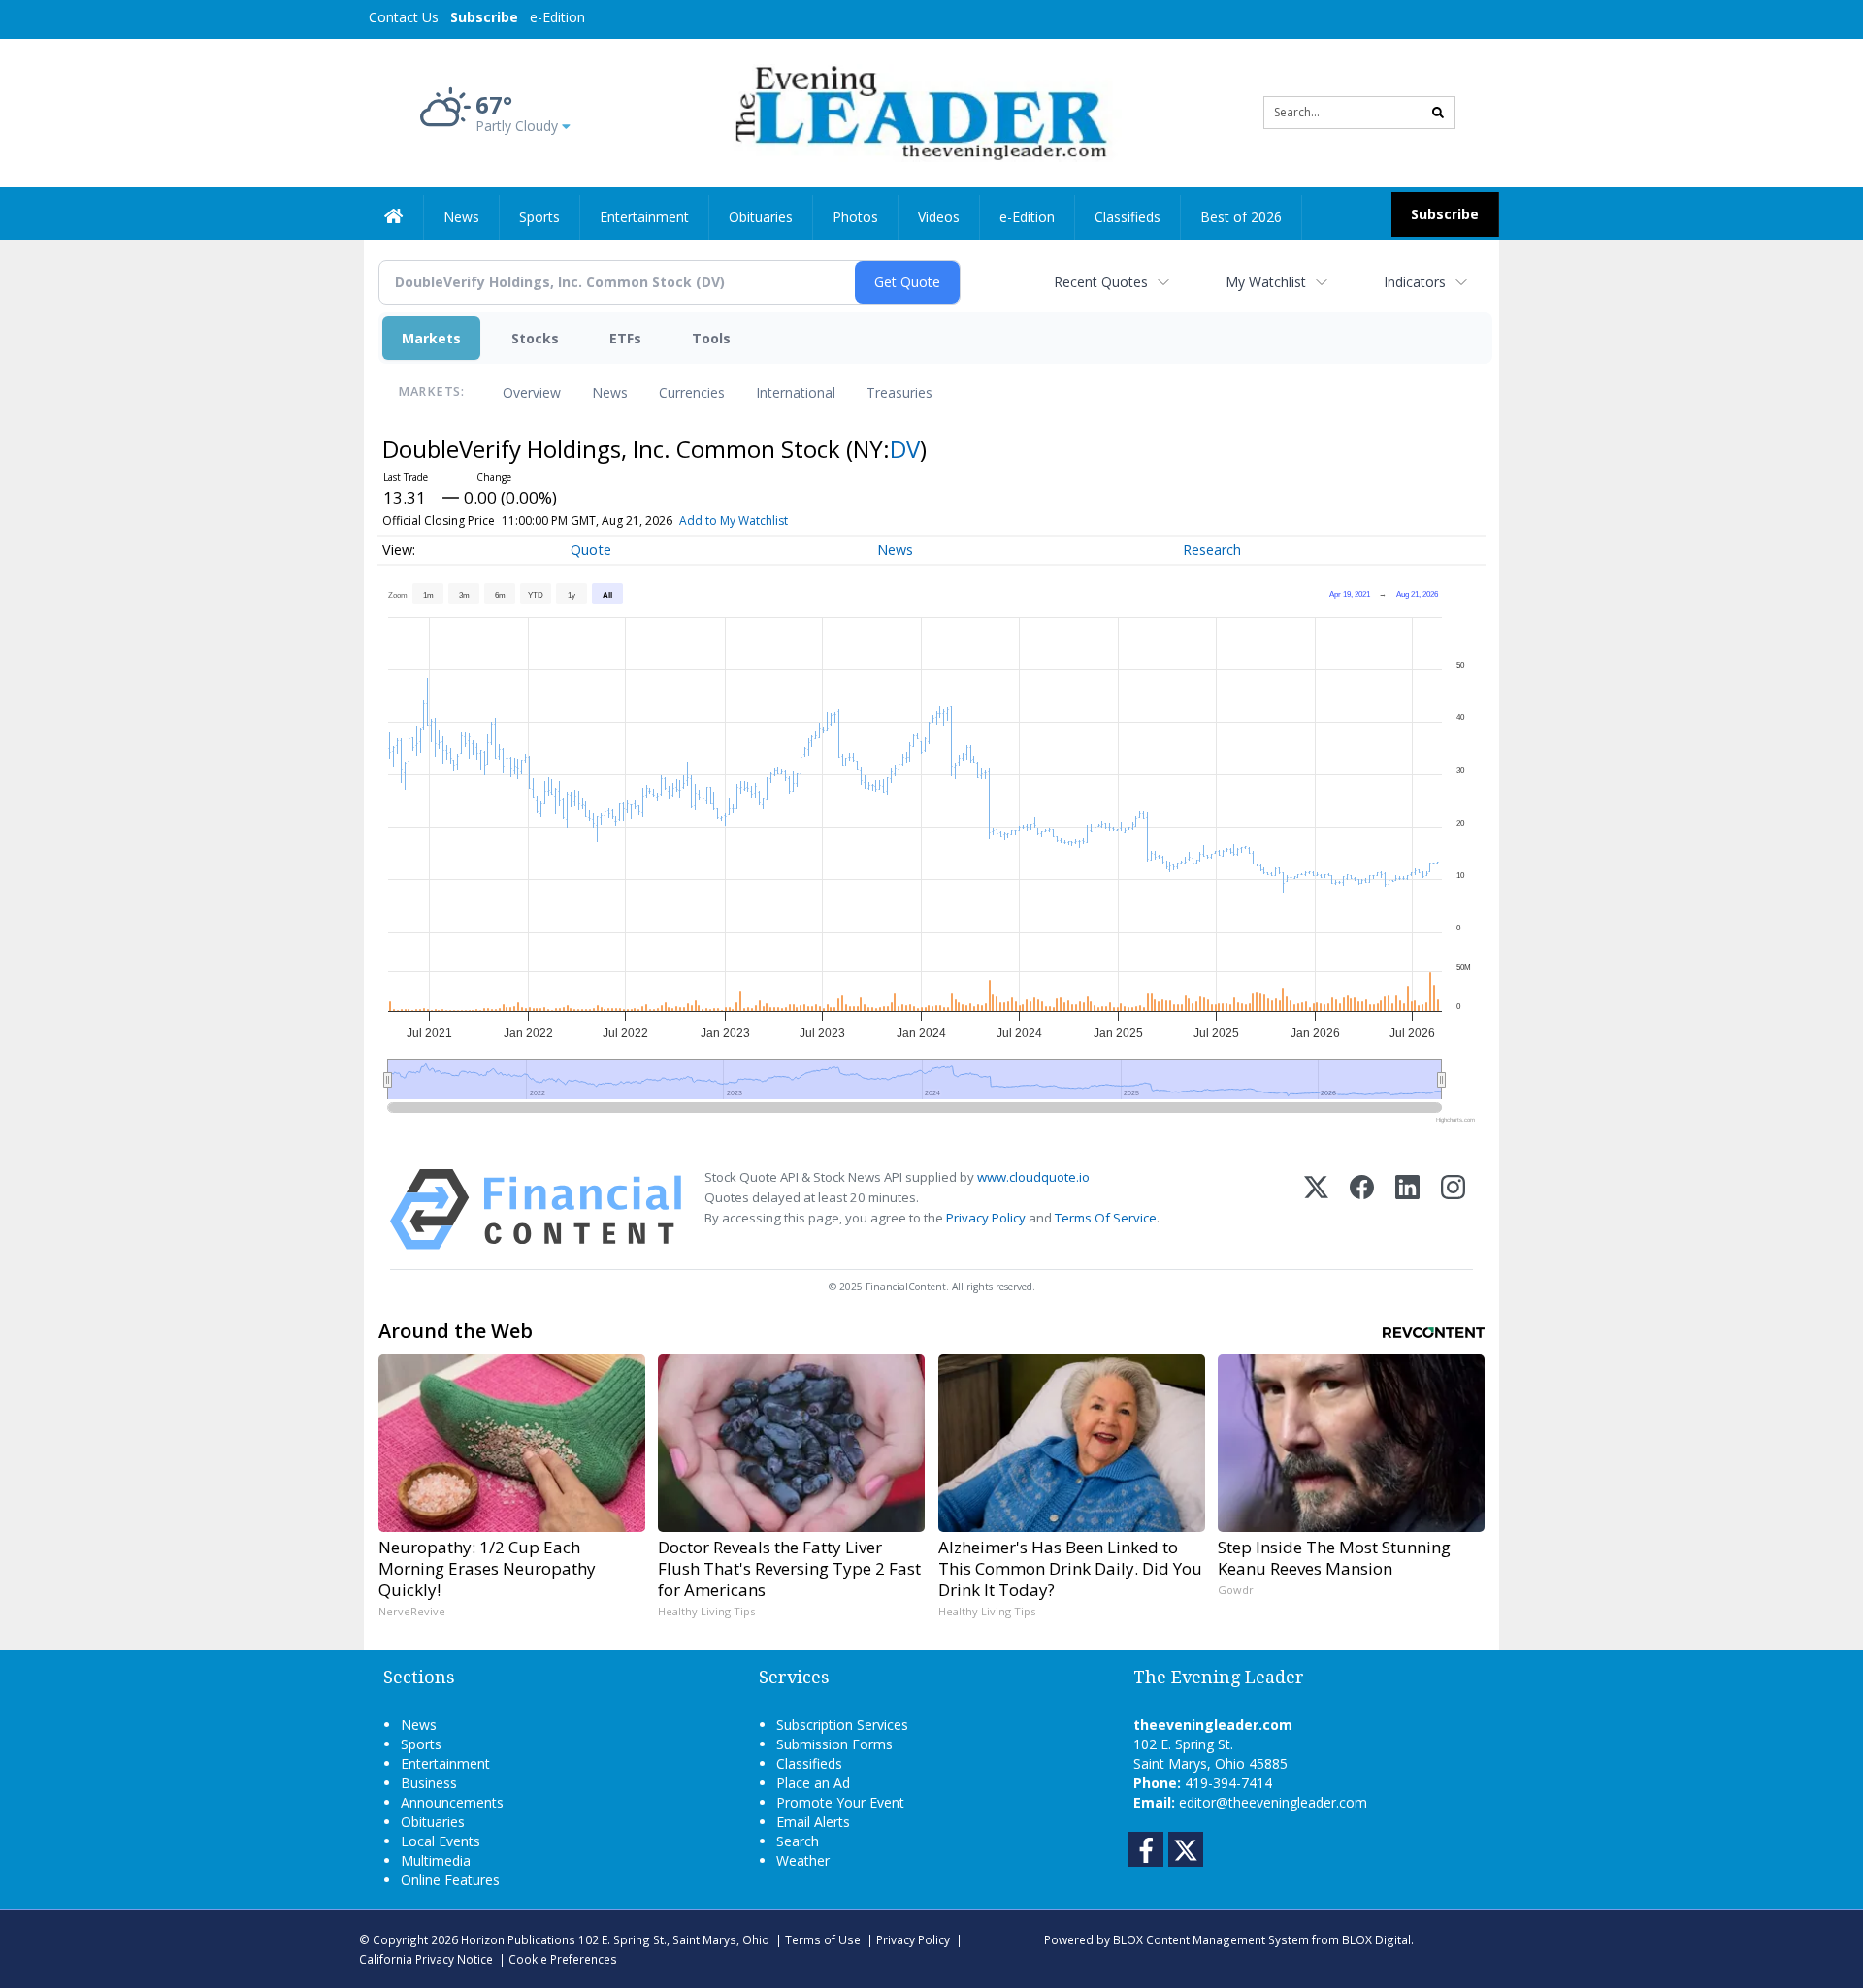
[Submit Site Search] (1438, 113)
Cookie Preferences (563, 1959)
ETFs (625, 338)
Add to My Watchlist (734, 521)
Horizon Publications (518, 1939)
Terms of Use (823, 1939)
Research (1212, 550)
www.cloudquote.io (1033, 1177)
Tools (711, 338)
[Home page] (917, 111)
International (796, 392)
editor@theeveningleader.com (1273, 1802)
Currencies (692, 392)
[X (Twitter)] (1316, 1209)
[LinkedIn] (1407, 1209)
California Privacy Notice (426, 1959)
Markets (431, 338)
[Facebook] (1362, 1209)
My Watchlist (1266, 282)
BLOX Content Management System (1211, 1939)
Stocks (535, 338)
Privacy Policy (986, 1218)
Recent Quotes (1101, 282)
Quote (591, 550)
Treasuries (899, 392)
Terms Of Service (1106, 1218)
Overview (532, 392)
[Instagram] (1453, 1209)
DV (905, 449)
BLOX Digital (1376, 1939)
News (610, 392)
